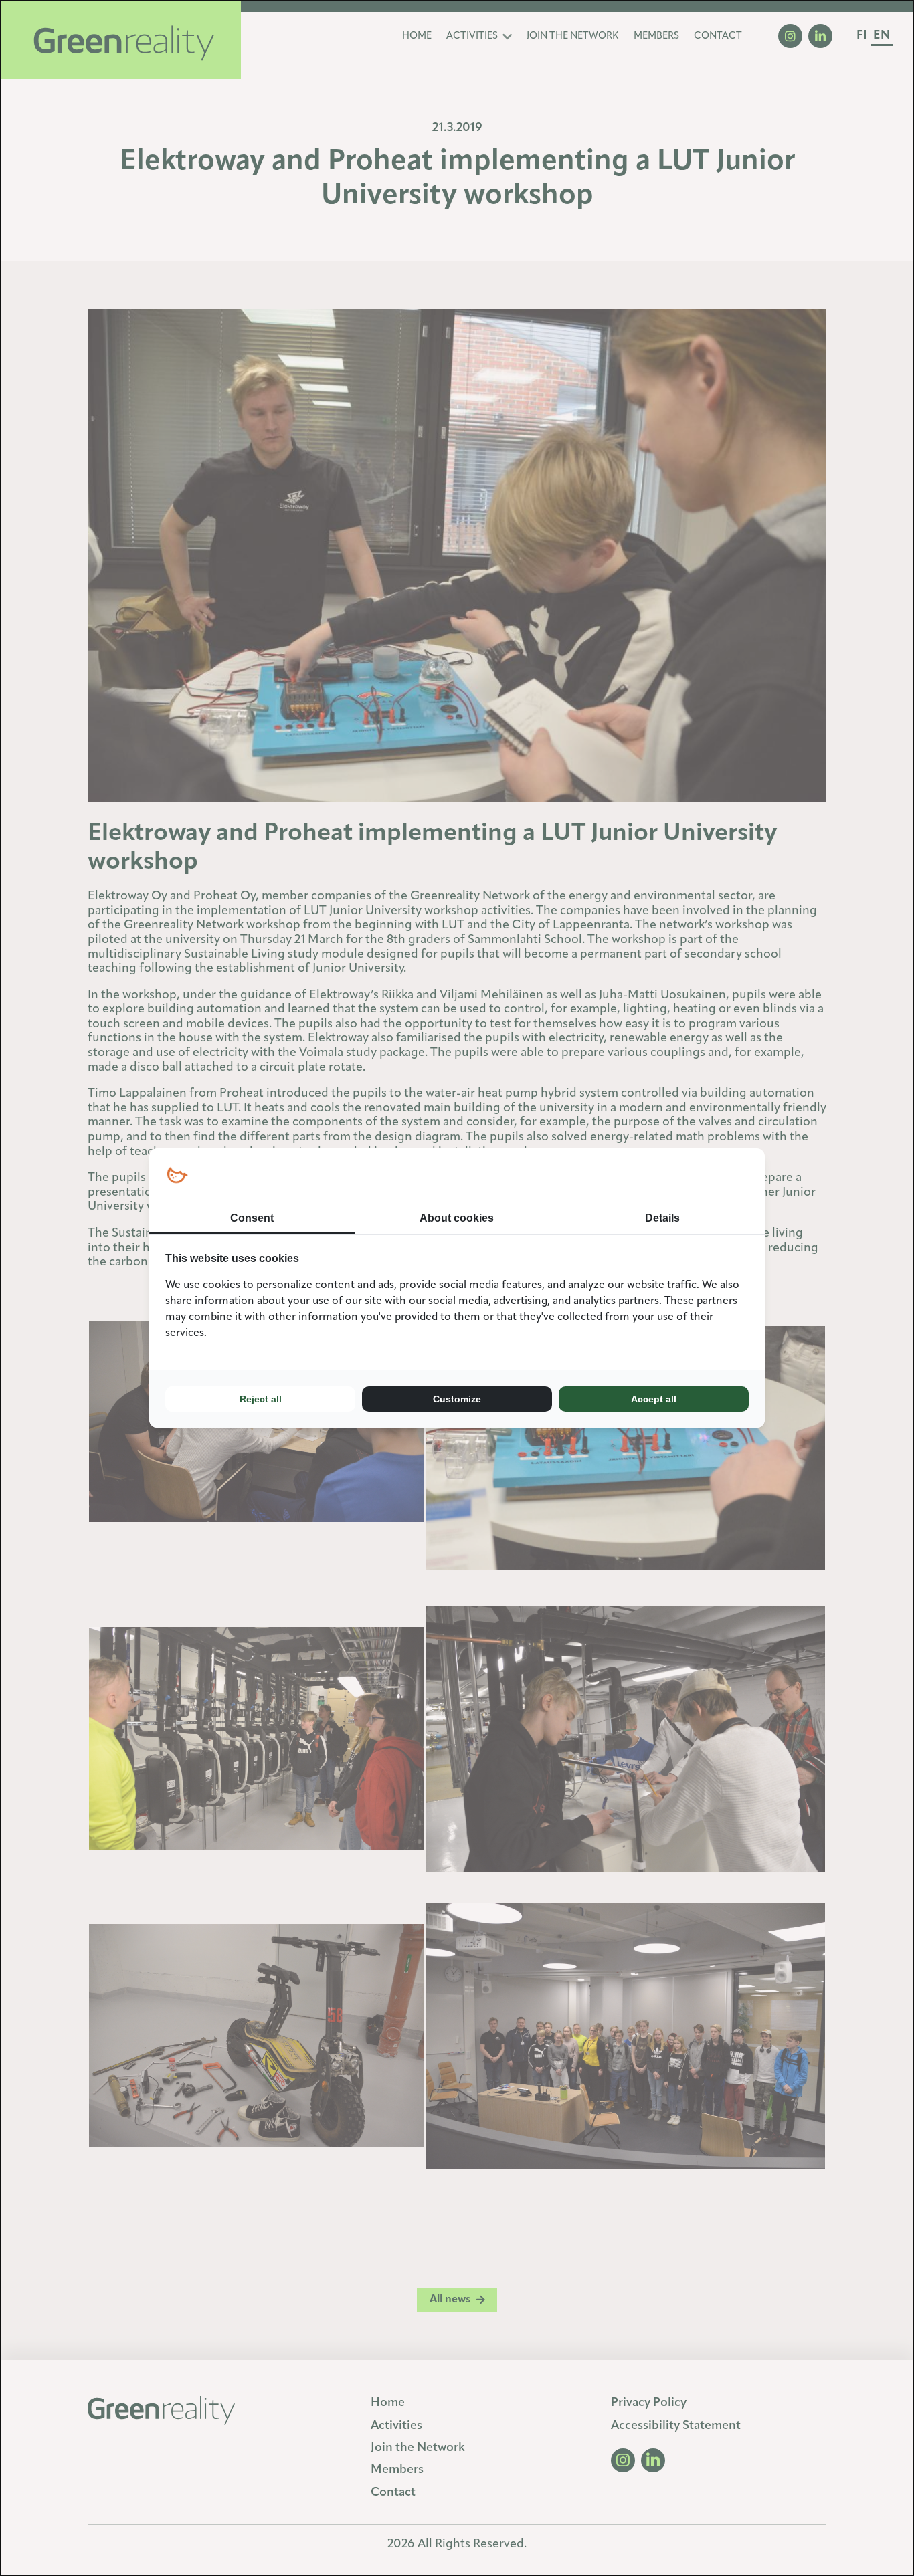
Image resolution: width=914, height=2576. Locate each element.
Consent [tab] (252, 1218)
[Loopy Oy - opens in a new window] (177, 1176)
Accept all (654, 1399)
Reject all (261, 1399)
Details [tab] (662, 1218)
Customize (457, 1399)
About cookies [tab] (457, 1218)
